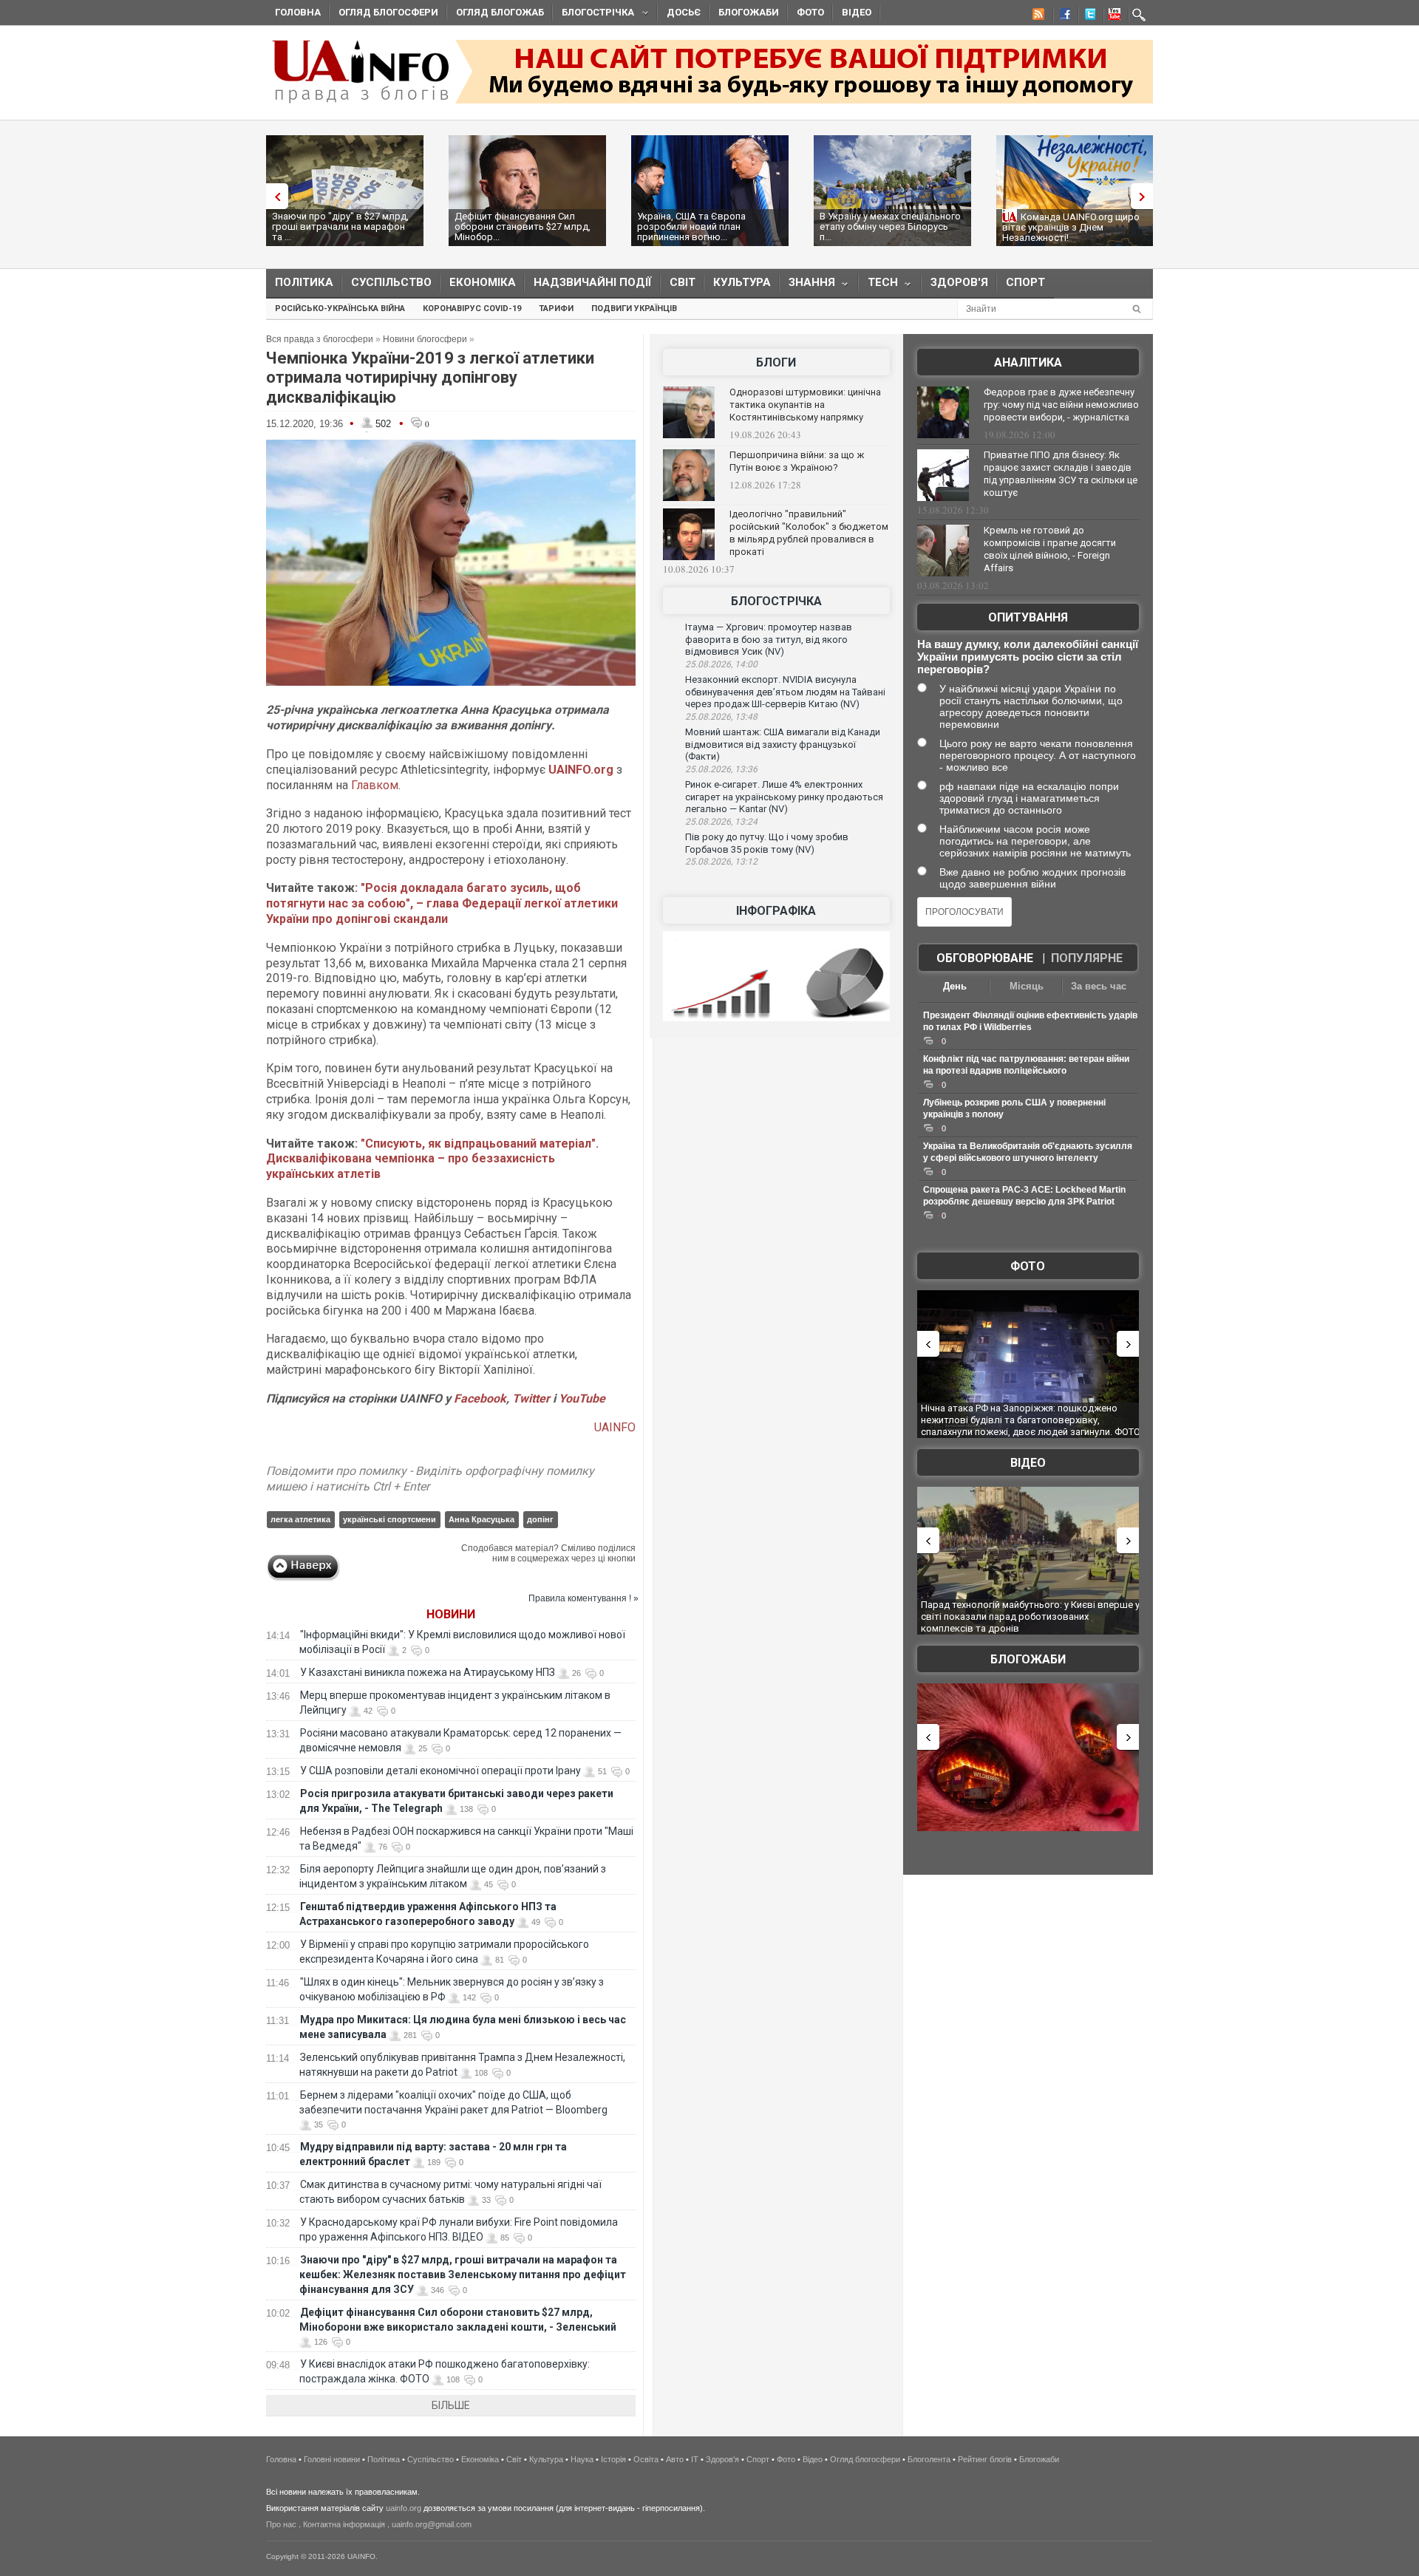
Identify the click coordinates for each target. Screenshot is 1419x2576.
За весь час (1099, 986)
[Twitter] (1087, 16)
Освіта (646, 2459)
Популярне (1087, 958)
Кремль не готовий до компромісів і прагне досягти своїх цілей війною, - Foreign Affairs (1050, 549)
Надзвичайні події (593, 282)
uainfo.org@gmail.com (432, 2524)
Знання (807, 286)
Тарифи (556, 309)
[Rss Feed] (1037, 16)
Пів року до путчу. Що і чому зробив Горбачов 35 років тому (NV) (767, 843)
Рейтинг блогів (985, 2459)
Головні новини (332, 2459)
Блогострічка (593, 14)
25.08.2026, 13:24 (721, 822)
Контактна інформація (344, 2524)
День (955, 986)
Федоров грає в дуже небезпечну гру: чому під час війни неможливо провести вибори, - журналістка (1061, 405)
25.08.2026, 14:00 (721, 664)
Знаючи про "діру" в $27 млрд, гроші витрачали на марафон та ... (340, 226)
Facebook (480, 1398)
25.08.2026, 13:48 (721, 717)
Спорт (1025, 282)
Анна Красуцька (481, 1519)
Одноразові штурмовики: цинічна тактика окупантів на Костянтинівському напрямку (805, 405)
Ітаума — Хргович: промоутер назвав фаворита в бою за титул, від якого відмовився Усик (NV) (769, 639)
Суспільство (391, 282)
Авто (675, 2459)
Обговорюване (985, 958)
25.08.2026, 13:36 (721, 769)
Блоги (776, 362)
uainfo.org (404, 2508)
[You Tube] (1112, 16)
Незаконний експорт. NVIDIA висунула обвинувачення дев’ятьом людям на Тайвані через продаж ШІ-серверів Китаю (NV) (785, 692)
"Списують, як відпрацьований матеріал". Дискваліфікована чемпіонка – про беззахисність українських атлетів (432, 1159)
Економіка (483, 282)
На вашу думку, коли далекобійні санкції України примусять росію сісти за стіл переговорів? (1028, 657)
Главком (375, 785)
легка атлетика (300, 1519)
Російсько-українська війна (340, 309)
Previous (273, 196)
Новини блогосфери (425, 339)
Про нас (281, 2524)
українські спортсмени (389, 1519)
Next (1146, 196)
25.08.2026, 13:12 (721, 862)
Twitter (532, 1398)
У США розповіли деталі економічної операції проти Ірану (440, 1771)
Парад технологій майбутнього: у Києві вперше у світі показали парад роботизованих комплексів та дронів (1030, 1616)
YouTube (582, 1398)
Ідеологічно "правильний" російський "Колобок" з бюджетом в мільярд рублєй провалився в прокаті (809, 533)
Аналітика (1028, 362)
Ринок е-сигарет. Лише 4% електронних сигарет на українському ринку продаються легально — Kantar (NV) (784, 797)
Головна (298, 12)
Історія (613, 2459)
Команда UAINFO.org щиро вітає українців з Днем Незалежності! (1071, 227)
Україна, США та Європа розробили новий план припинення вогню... (691, 226)
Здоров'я (959, 282)
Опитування (1028, 617)
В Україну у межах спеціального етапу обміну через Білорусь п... (890, 226)
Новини (451, 1614)
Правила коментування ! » (583, 1598)
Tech (878, 286)
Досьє (684, 12)
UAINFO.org (581, 770)
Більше (451, 2405)
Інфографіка (776, 911)
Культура (742, 282)
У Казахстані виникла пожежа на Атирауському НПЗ (428, 1672)
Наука (582, 2459)
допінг (540, 1519)
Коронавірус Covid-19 (472, 309)
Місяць (1027, 986)
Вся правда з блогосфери (320, 339)
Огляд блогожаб (500, 12)
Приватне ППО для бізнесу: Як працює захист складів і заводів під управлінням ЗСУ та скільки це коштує (1061, 474)
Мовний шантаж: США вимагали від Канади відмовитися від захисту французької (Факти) (783, 744)
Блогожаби (749, 12)
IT (695, 2459)
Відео (857, 12)
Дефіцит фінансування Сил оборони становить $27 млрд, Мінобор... (523, 226)
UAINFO (615, 1427)
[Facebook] (1062, 16)
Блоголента (929, 2459)
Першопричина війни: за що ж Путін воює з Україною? (797, 461)
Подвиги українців (634, 309)
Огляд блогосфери (388, 12)
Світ (683, 282)
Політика (304, 282)
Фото (810, 12)
